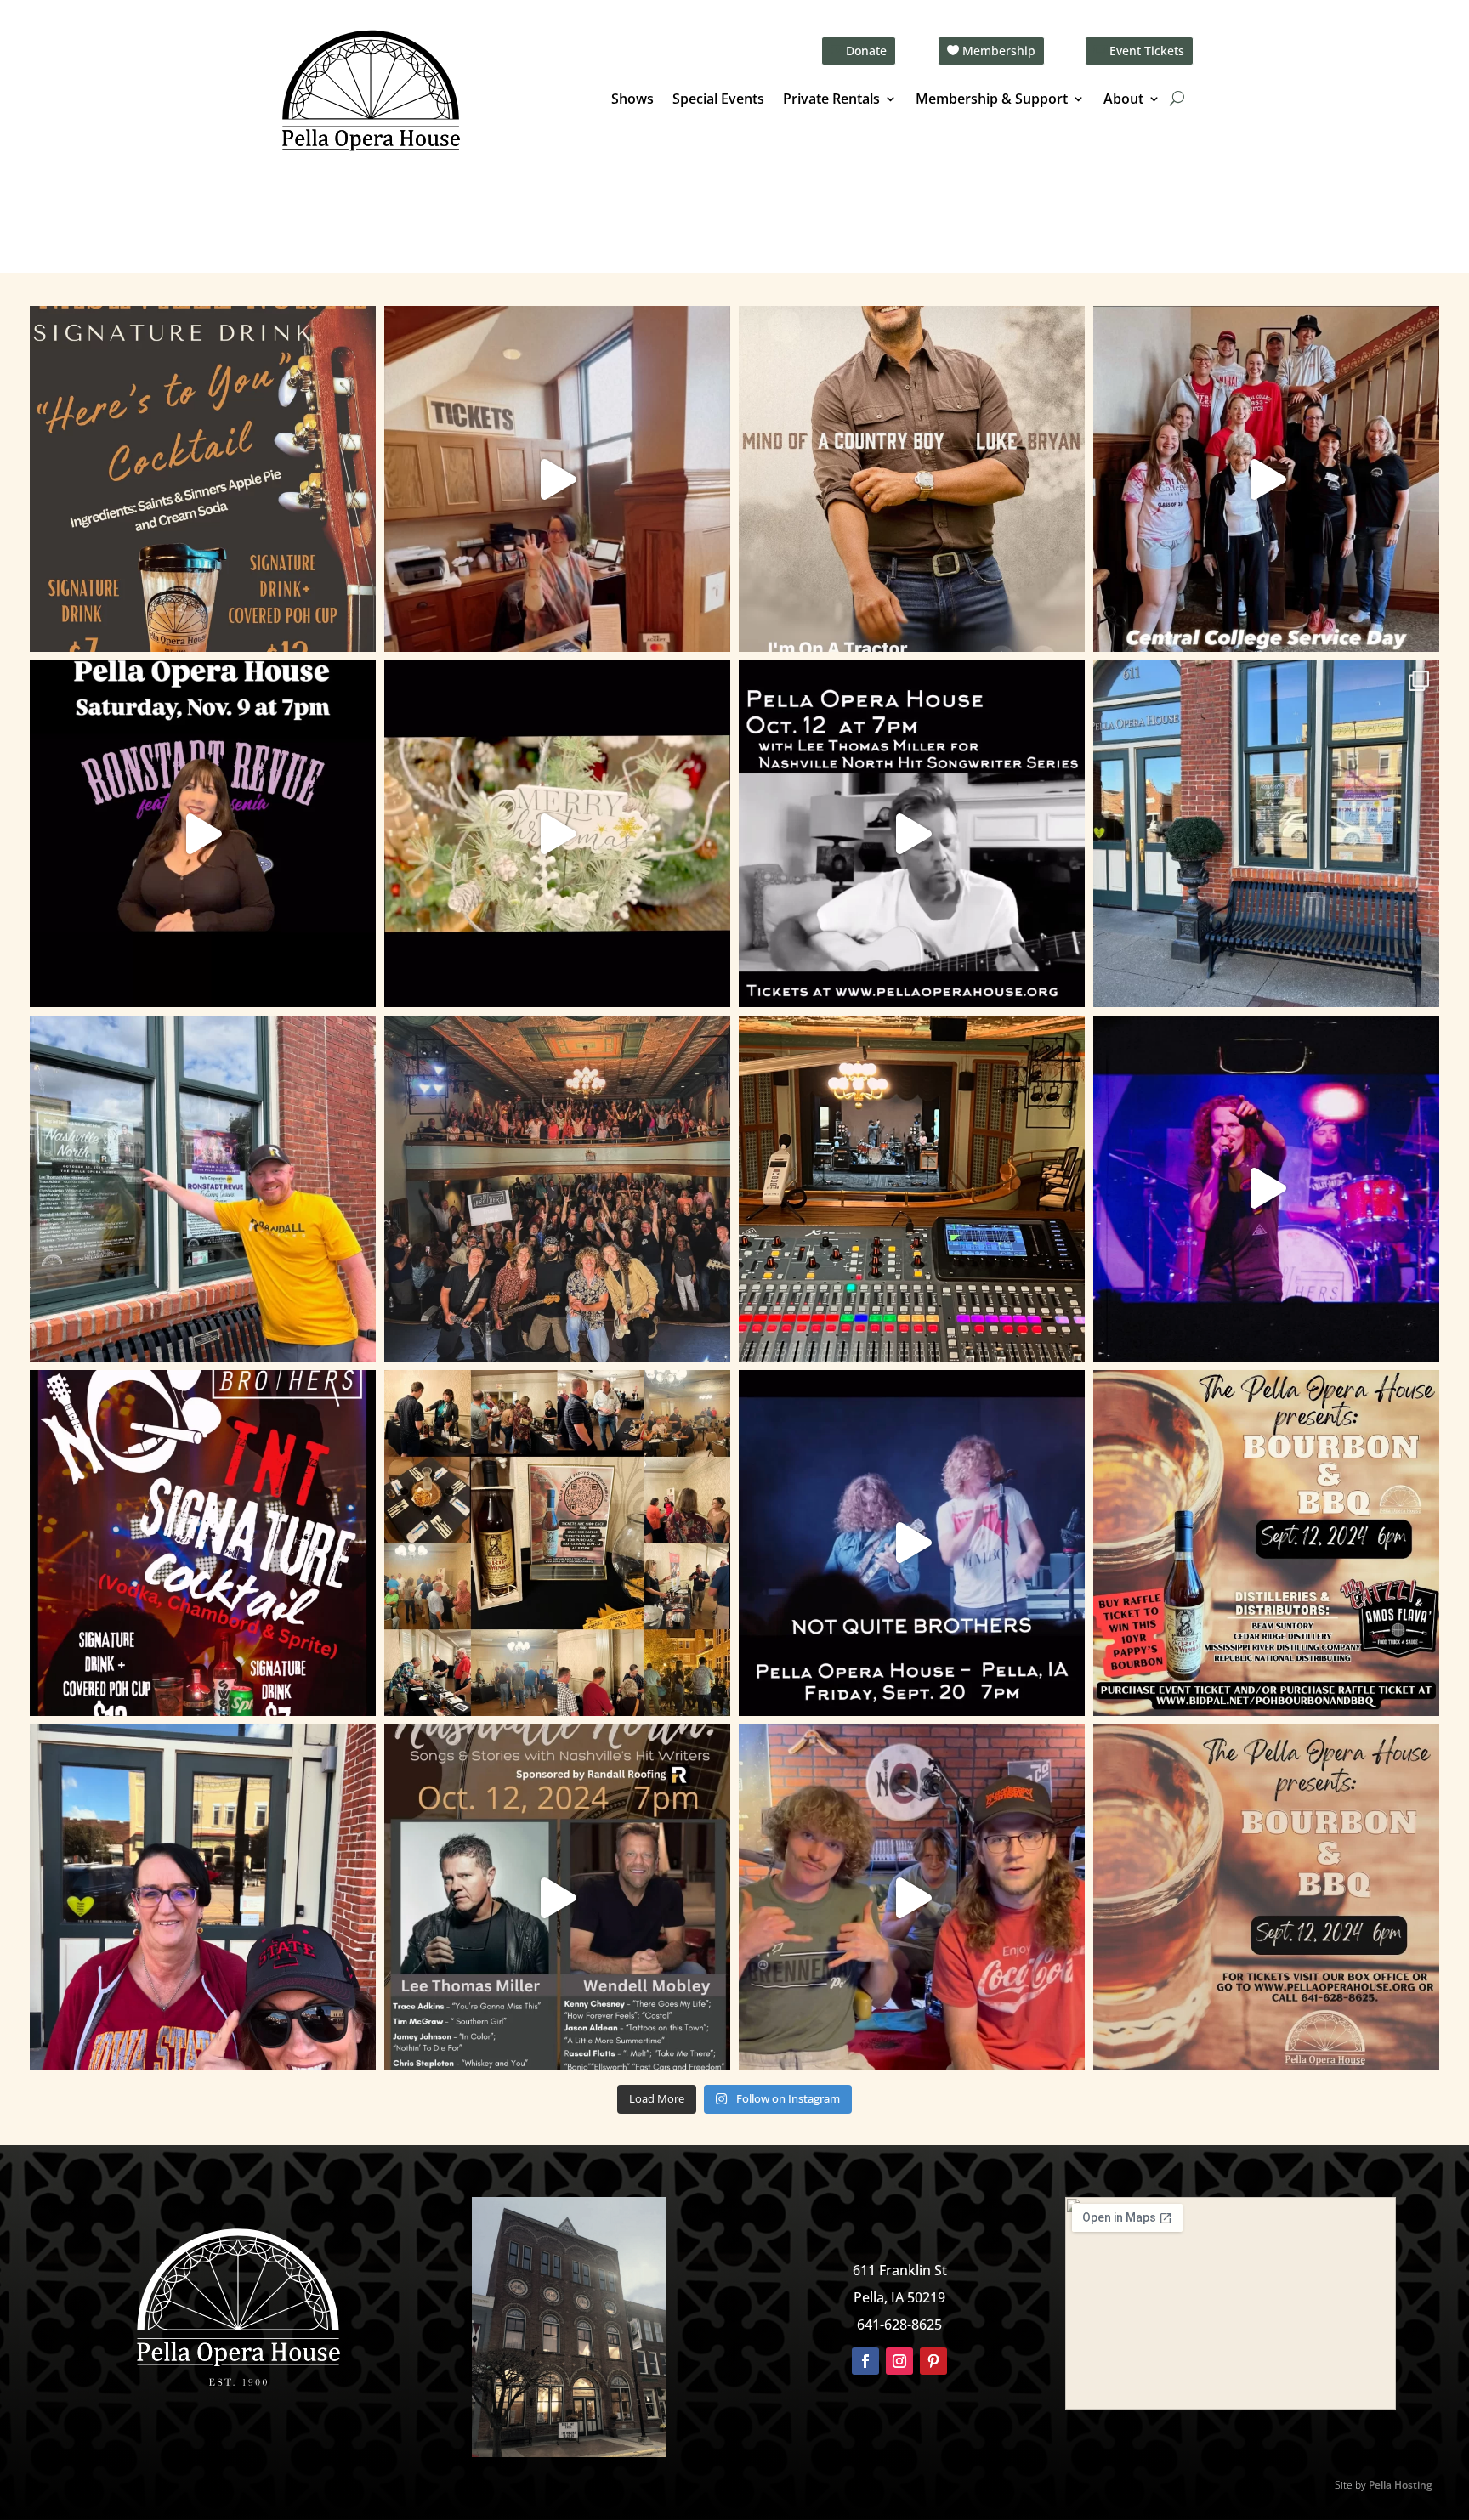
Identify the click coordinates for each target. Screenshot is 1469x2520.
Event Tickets (1147, 51)
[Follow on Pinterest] (933, 2361)
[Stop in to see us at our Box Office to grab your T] (557, 479)
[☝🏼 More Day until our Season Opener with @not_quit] (1266, 1189)
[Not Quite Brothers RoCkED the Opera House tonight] (557, 1189)
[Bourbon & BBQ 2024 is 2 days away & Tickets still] (1266, 1543)
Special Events (718, 100)
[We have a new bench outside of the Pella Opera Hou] (1266, 833)
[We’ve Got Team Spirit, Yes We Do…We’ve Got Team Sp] (203, 1897)
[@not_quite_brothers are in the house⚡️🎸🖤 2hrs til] (912, 1189)
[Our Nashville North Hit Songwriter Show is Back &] (557, 1897)
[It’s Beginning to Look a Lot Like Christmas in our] (557, 833)
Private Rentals (831, 100)
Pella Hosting (1401, 2485)
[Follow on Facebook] (865, 2361)
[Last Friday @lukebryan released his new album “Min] (912, 479)
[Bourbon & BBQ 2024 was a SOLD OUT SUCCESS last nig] (557, 1543)
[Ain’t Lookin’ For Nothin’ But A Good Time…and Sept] (912, 1543)
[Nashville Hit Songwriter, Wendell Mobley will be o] (912, 833)
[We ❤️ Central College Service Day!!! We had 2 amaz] (1266, 479)
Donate (866, 51)
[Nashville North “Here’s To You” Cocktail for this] (203, 479)
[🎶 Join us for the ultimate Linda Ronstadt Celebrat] (203, 833)
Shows (632, 100)
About (1123, 100)
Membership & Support (992, 100)
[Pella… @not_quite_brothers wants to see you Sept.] (912, 1897)
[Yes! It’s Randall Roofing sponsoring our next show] (203, 1189)
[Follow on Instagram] (899, 2361)
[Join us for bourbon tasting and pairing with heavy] (1266, 1897)
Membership (999, 51)
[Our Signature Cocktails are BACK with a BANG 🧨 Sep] (203, 1543)
